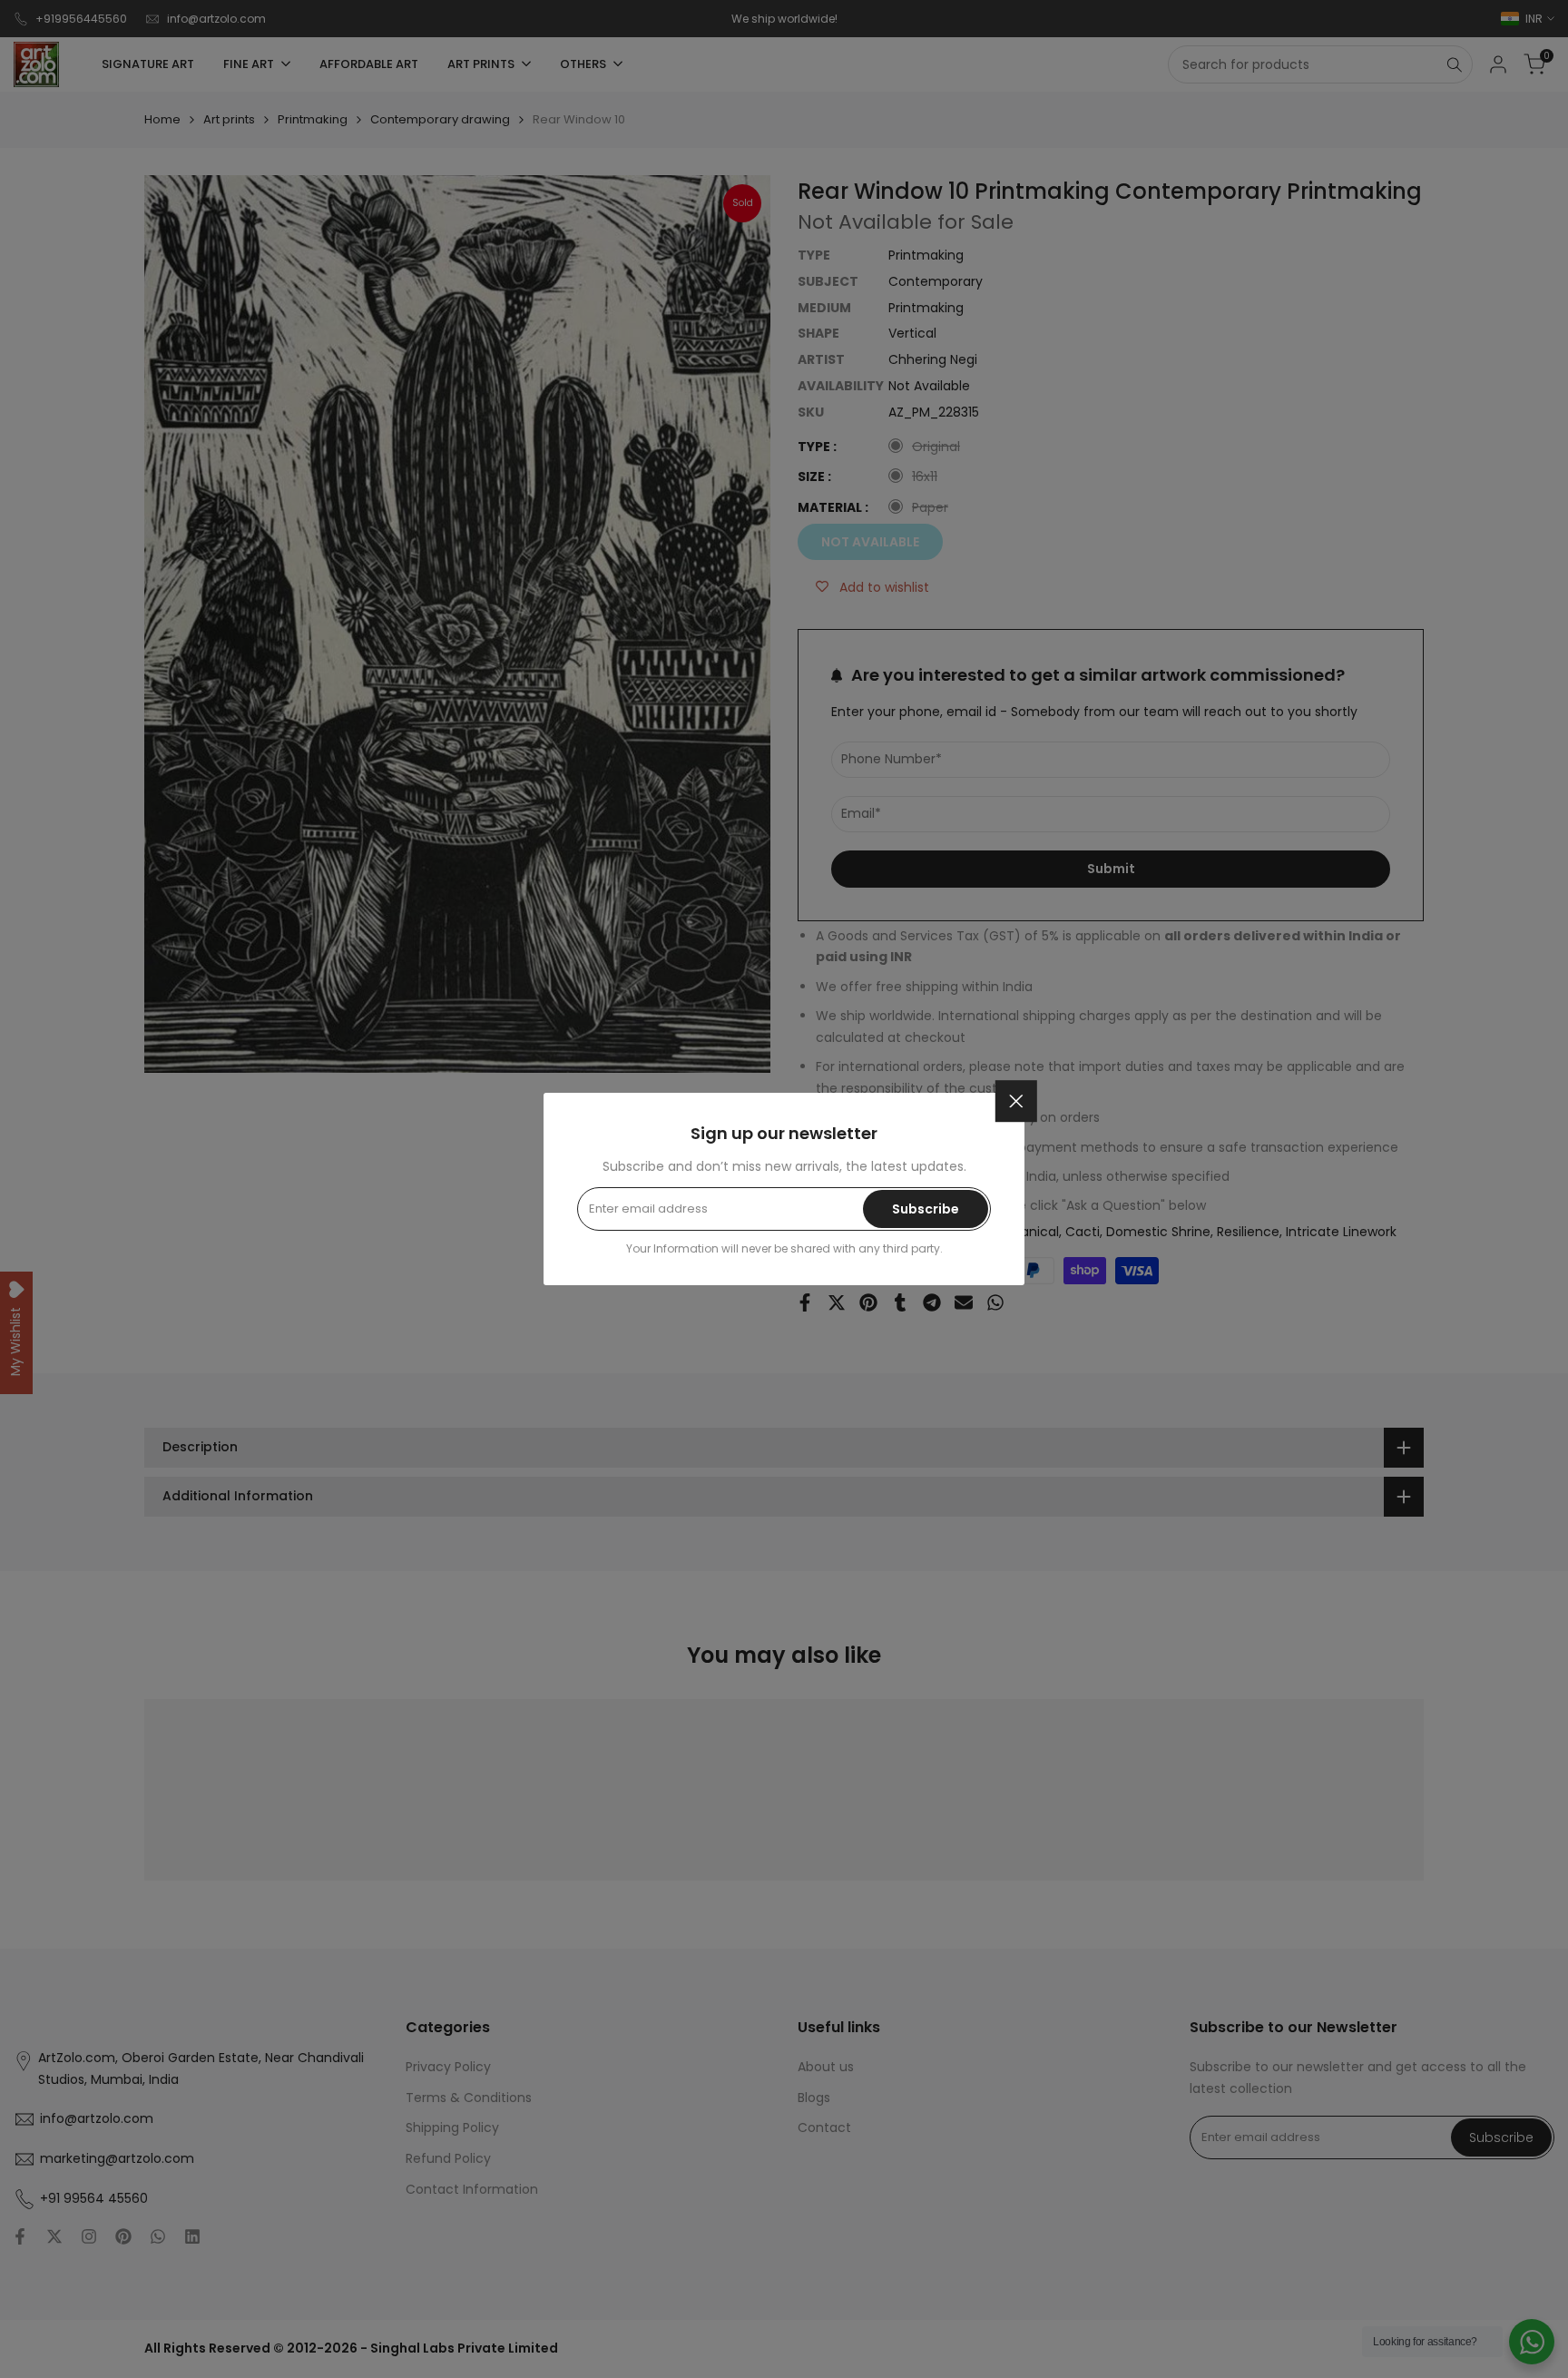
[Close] (1016, 1101)
